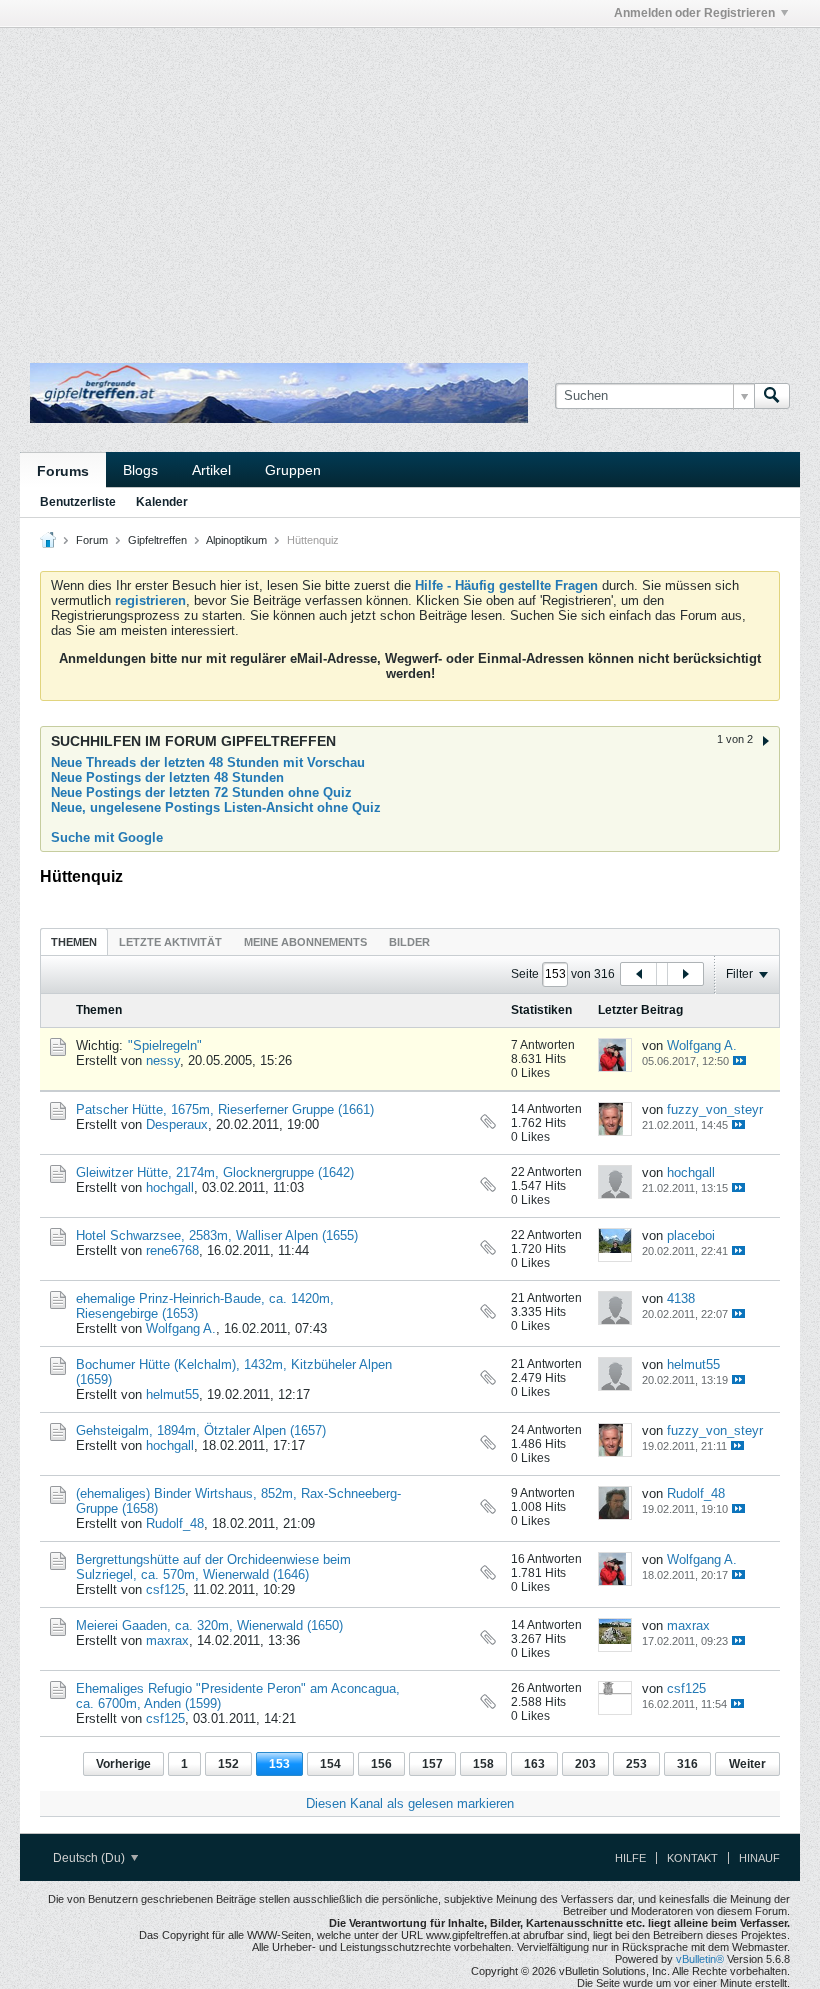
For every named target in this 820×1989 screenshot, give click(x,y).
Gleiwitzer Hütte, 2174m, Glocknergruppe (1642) (215, 1172)
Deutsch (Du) (90, 1858)
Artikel (211, 470)
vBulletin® (700, 1959)
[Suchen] (772, 396)
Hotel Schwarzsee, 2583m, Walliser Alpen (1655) (217, 1235)
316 (687, 1764)
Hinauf (759, 1858)
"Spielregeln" (165, 1045)
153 (279, 1764)
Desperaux (177, 1124)
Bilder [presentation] (409, 942)
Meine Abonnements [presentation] (305, 942)
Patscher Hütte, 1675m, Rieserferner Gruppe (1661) (225, 1109)
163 (534, 1764)
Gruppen (293, 470)
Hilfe (630, 1858)
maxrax (167, 1640)
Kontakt (692, 1858)
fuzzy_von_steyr (715, 1109)
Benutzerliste (78, 502)
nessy (163, 1060)
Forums (63, 471)
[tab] (74, 941)
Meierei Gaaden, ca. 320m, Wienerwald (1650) (209, 1625)
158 (483, 1764)
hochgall (170, 1187)
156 (381, 1764)
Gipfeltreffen (157, 540)
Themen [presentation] (74, 942)
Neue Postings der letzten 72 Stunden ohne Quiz (201, 792)
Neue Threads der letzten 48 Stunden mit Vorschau (208, 762)
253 (636, 1764)
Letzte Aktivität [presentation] (170, 942)
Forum (92, 540)
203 (585, 1764)
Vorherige (123, 1764)
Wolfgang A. (702, 1045)
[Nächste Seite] (685, 974)
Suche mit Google (107, 837)
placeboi (691, 1235)
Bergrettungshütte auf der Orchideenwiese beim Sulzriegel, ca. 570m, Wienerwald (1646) (213, 1567)
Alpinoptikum (236, 540)
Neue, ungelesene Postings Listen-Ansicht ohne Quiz (216, 807)
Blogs (140, 470)
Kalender (162, 502)
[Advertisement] (254, 73)
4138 (681, 1298)
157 (432, 1764)
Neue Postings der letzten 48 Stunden (167, 777)
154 (330, 1764)
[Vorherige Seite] (639, 974)
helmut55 (172, 1394)
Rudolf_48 (175, 1523)
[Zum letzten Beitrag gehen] (739, 1060)
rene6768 (172, 1250)
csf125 (165, 1589)
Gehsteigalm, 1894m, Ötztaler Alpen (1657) (201, 1430)
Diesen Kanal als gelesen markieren (410, 1803)
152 (228, 1764)
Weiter (747, 1764)
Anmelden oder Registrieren (694, 13)
